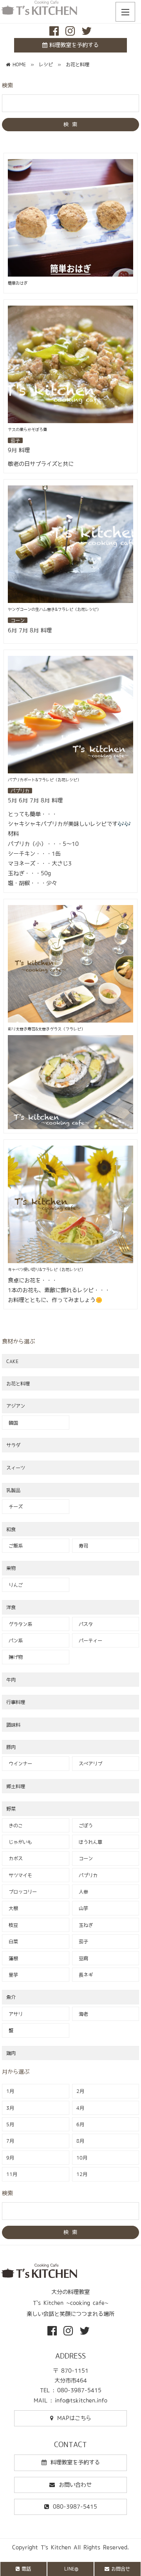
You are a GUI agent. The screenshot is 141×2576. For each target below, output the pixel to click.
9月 (10, 2158)
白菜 (12, 1941)
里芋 (12, 1975)
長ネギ (85, 1975)
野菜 (11, 1808)
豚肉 (11, 1747)
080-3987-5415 (75, 2507)
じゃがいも (19, 1842)
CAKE (12, 1361)
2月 (80, 2091)
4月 (80, 2108)
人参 (82, 1892)
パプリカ (87, 1875)
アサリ (14, 2014)
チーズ (14, 1506)
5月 (10, 2124)
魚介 (11, 1997)
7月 (10, 2141)
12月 (82, 2174)
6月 (80, 2124)
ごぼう (85, 1825)
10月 (82, 2158)
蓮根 (12, 1958)
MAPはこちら (74, 2418)
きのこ (14, 1825)
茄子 (82, 1941)
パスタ (85, 1624)
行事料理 (16, 1702)
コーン (85, 1858)
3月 (10, 2108)
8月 (80, 2141)
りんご (14, 1585)
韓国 (12, 1423)
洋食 (11, 1607)
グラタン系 (19, 1624)
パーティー (89, 1640)
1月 (10, 2091)
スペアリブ (89, 1763)
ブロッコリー (22, 1892)
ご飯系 (14, 1546)
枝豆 (12, 1925)
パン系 (14, 1640)
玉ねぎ (85, 1925)
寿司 (82, 1546)
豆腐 (82, 1958)
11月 (12, 2174)
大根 (12, 1908)
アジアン (16, 1406)
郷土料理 (16, 1786)
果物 (11, 1568)
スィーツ (16, 1468)
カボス (14, 1858)
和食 (11, 1529)
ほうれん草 (89, 1842)
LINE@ (71, 2569)
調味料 (13, 1725)
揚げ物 (14, 1657)
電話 (26, 2569)
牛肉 (11, 1680)
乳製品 (13, 1490)
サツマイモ (19, 1875)
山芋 (82, 1908)
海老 (82, 2014)
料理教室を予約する (74, 45)
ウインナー (19, 1763)
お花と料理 (18, 1383)
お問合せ (121, 2569)
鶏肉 (11, 2053)
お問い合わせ (75, 2485)
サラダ (13, 1445)
